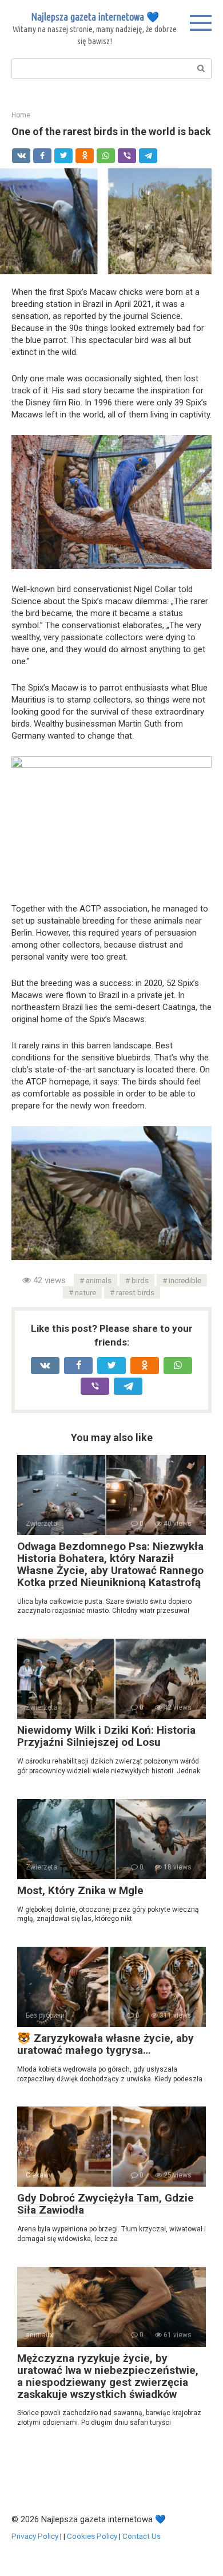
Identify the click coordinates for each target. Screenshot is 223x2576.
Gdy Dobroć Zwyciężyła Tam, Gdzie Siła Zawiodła (105, 2204)
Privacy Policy (35, 2536)
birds (140, 1280)
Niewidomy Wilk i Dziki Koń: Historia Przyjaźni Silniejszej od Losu (106, 1736)
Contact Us (142, 2536)
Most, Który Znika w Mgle (80, 1890)
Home (21, 115)
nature (85, 1292)
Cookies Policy (92, 2536)
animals (99, 1280)
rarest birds (135, 1292)
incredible (185, 1280)
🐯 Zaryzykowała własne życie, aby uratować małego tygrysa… (105, 2044)
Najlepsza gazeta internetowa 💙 (95, 17)
